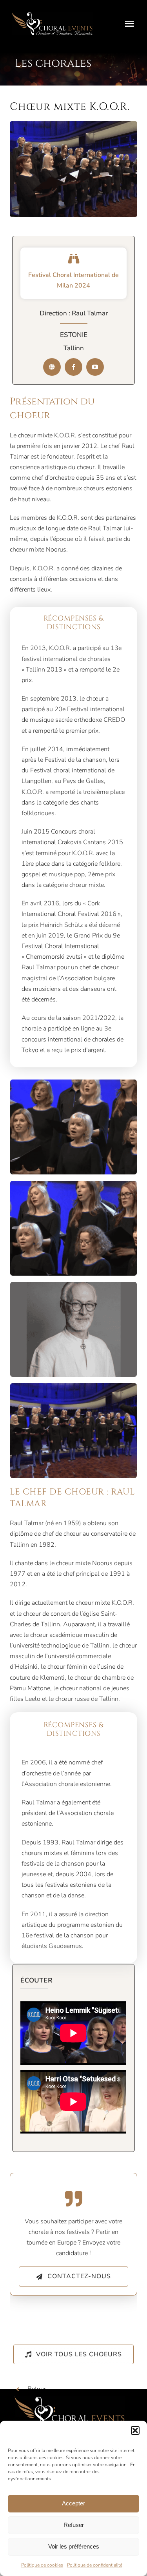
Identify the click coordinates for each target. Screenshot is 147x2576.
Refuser (74, 2525)
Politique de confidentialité (95, 2565)
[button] (135, 2430)
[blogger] (52, 367)
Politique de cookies (42, 2565)
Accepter (73, 2503)
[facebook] (73, 367)
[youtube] (95, 367)
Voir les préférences (74, 2546)
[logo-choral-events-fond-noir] (52, 15)
